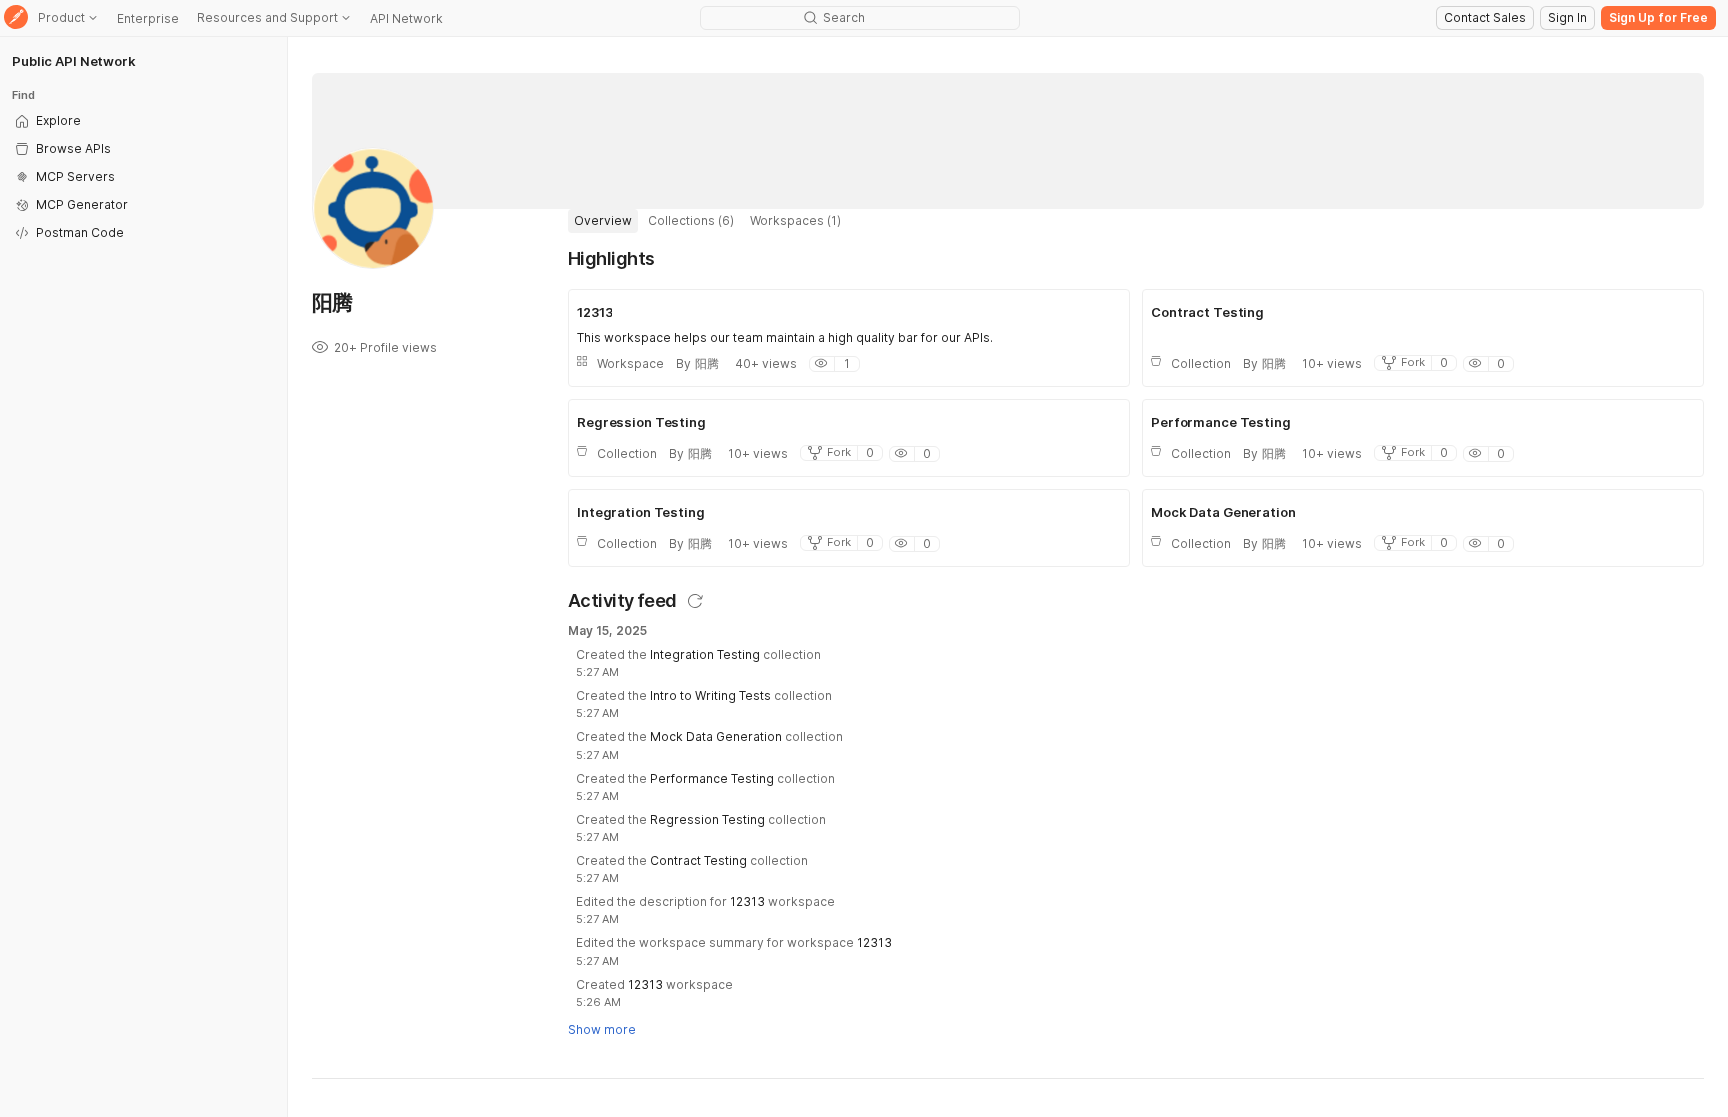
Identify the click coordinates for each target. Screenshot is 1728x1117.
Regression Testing (707, 819)
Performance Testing (712, 778)
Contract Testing (698, 860)
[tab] (603, 221)
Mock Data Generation (716, 736)
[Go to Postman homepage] (16, 18)
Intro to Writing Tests (710, 695)
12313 (747, 901)
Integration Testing (705, 654)
